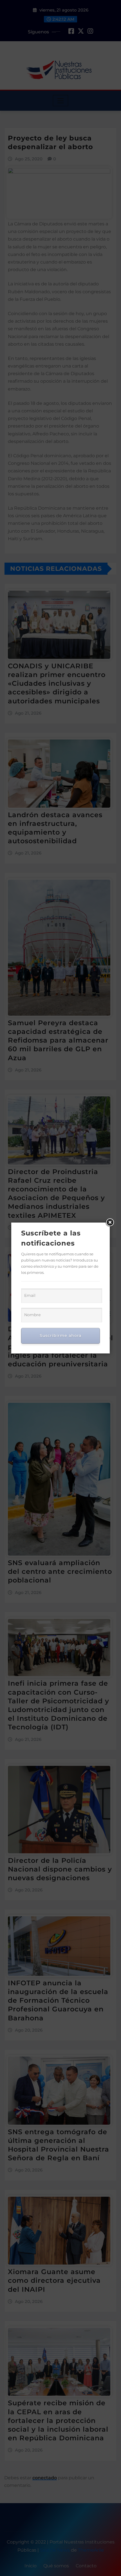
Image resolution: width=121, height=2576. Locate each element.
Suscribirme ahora (60, 1336)
